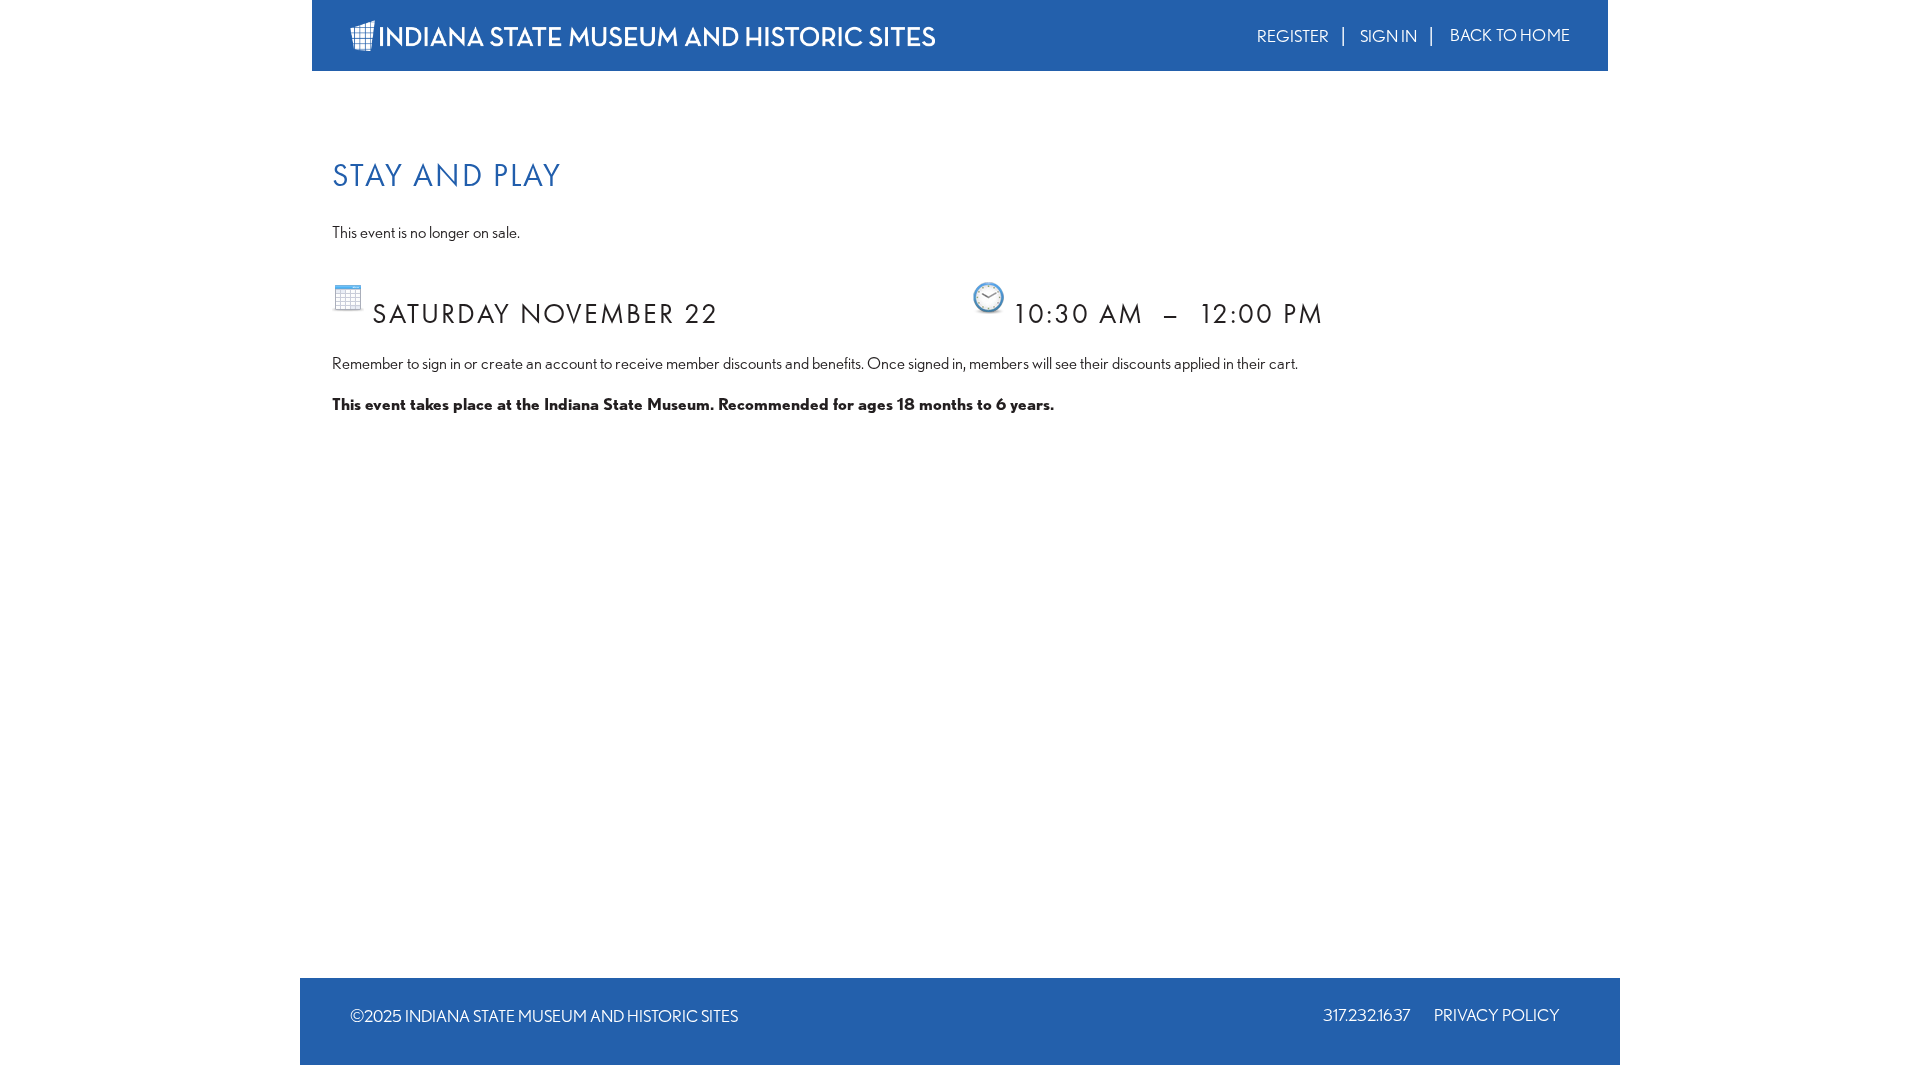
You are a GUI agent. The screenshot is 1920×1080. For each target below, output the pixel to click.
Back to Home (1510, 35)
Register (1293, 36)
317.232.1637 (1367, 1015)
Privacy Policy (1497, 1015)
